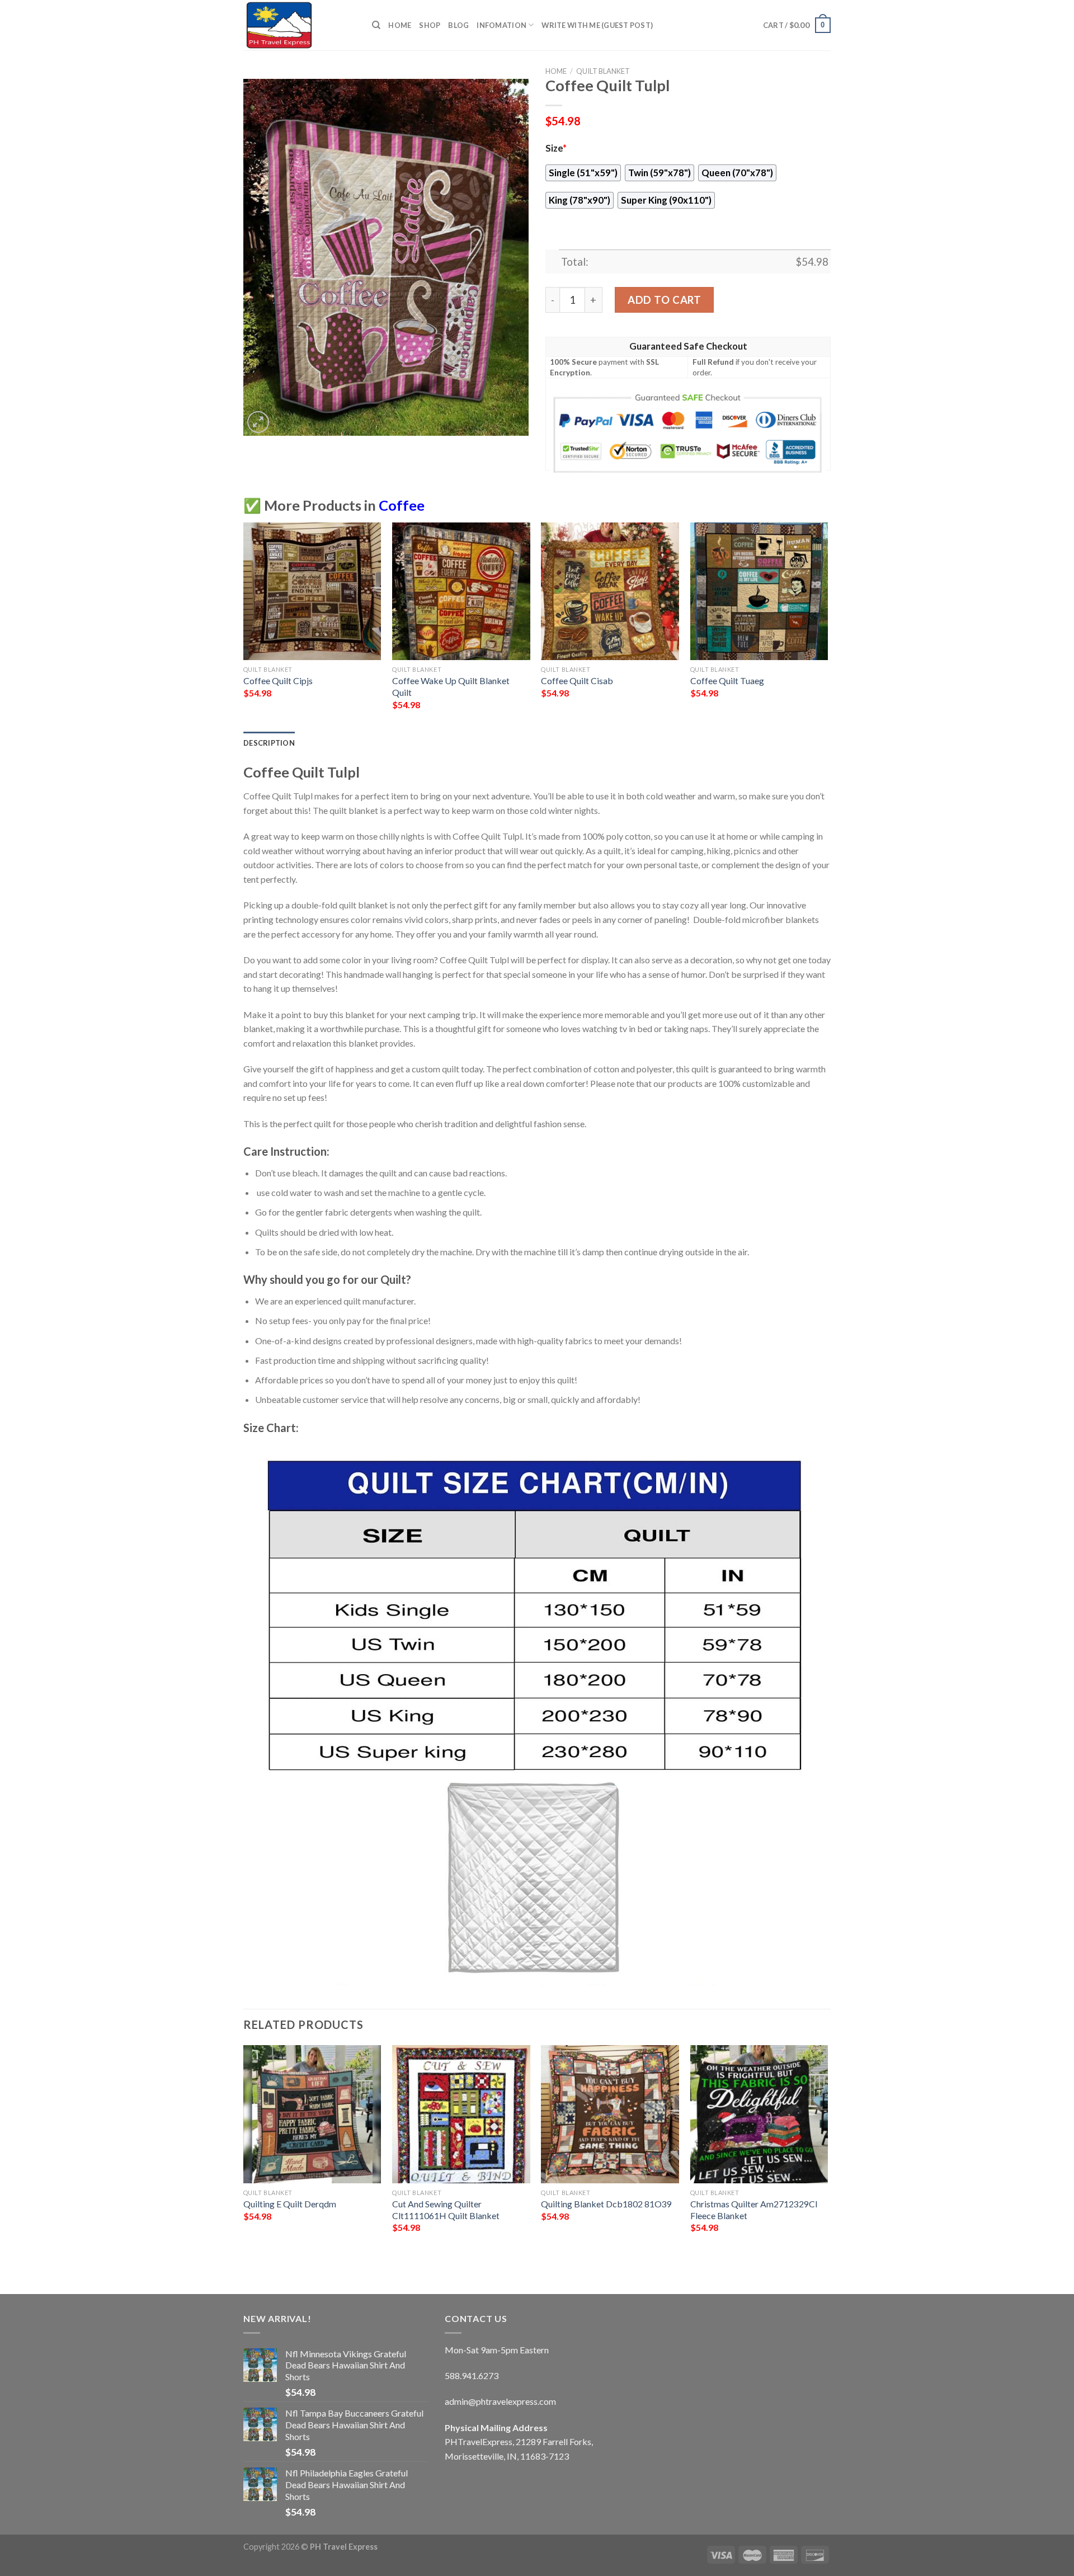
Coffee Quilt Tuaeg (727, 681)
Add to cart (664, 300)
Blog (458, 25)
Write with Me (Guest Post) (597, 25)
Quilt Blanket (603, 71)
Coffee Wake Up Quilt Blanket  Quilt (452, 686)
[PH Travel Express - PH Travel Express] (299, 25)
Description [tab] (269, 743)
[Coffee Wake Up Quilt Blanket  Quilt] (461, 592)
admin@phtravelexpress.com (500, 2401)
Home (400, 25)
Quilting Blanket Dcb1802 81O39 (606, 2204)
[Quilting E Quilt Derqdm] (312, 2114)
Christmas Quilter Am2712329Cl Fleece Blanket (754, 2210)
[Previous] (244, 626)
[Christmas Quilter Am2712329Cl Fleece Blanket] (759, 2114)
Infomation (501, 25)
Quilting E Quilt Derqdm (290, 2204)
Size (556, 148)
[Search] (376, 25)
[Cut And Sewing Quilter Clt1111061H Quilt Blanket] (461, 2114)
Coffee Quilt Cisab (577, 681)
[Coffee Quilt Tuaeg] (759, 592)
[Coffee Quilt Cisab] (610, 592)
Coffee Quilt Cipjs (278, 681)
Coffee (402, 505)
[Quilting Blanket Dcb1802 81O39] (610, 2114)
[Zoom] (258, 422)
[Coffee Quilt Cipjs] (312, 592)
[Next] (827, 626)
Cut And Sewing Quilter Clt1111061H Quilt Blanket (446, 2210)
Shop (430, 25)
